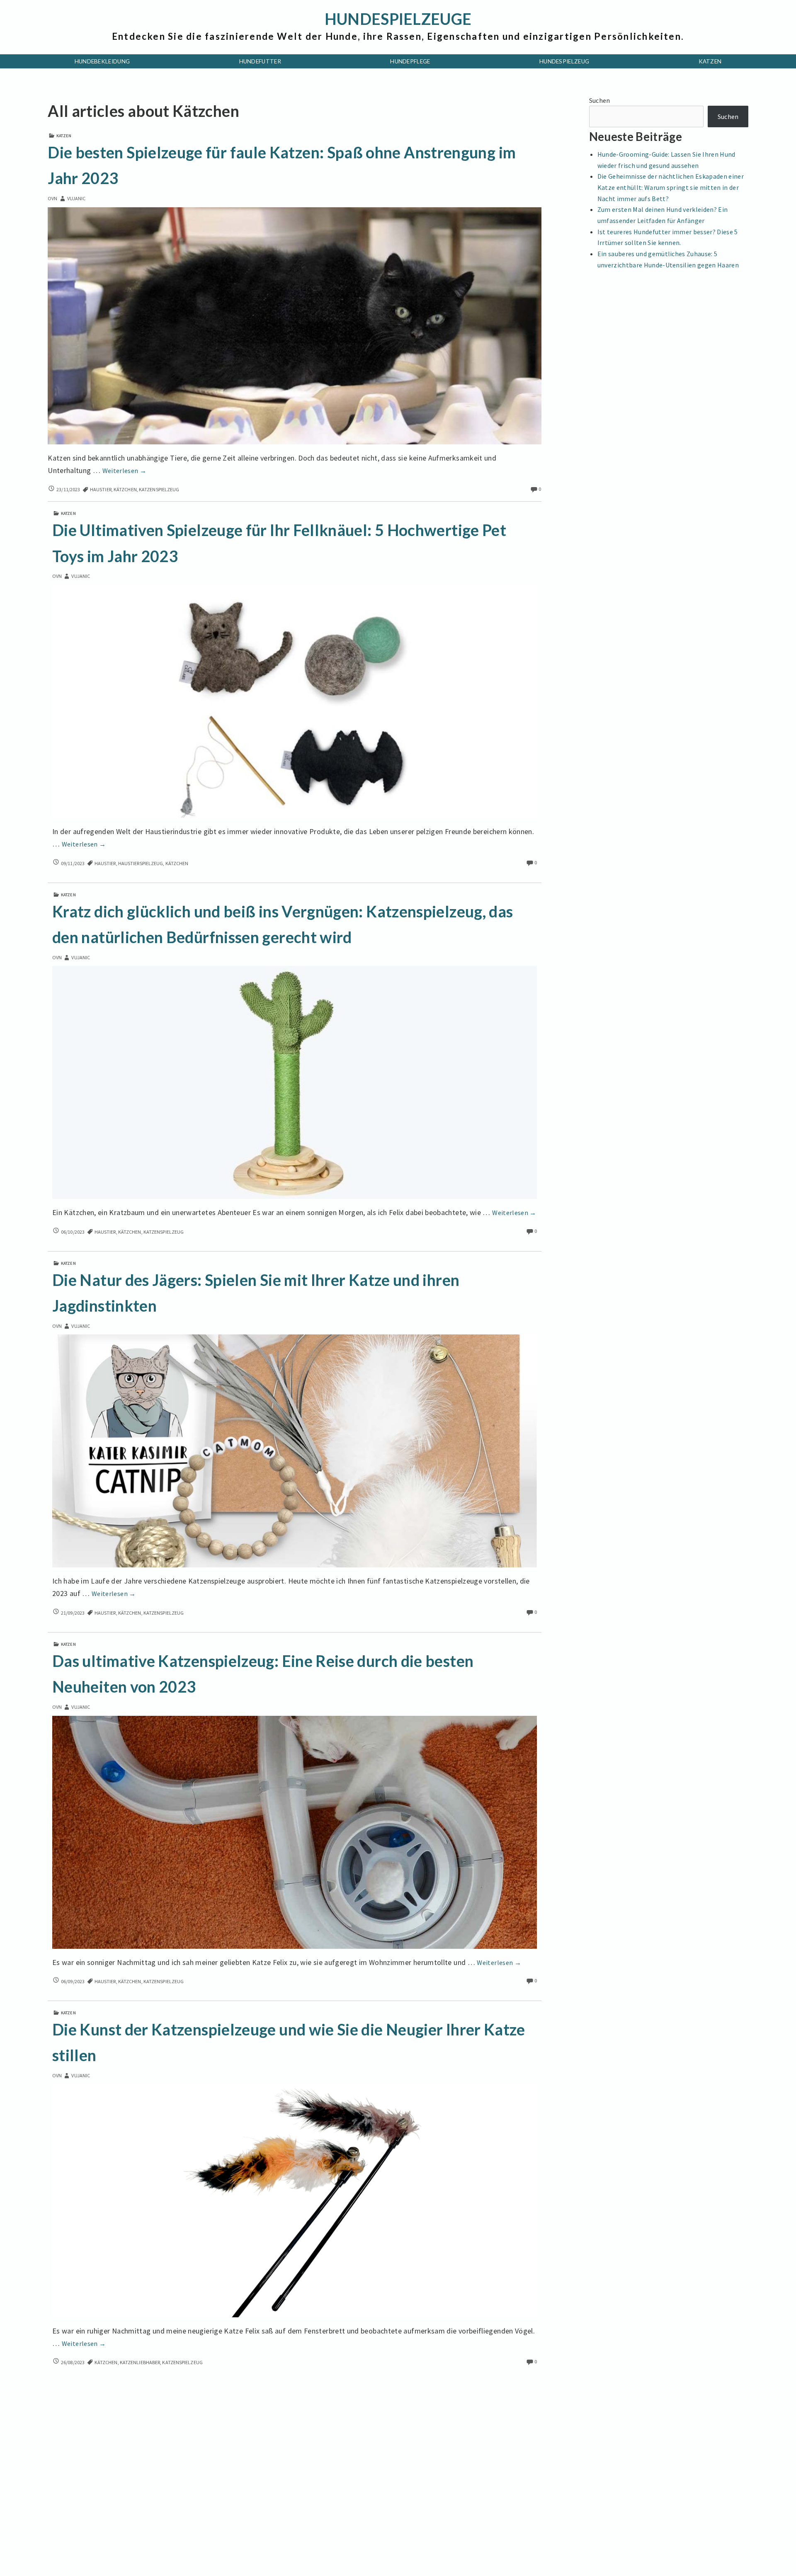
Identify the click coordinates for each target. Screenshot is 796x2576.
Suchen (600, 100)
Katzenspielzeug (159, 489)
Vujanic (76, 198)
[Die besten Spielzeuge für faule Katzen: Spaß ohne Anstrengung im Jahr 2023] (294, 325)
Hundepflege (410, 61)
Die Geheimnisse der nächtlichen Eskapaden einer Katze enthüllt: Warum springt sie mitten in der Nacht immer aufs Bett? (671, 187)
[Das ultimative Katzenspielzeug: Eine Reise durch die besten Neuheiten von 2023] (295, 1831)
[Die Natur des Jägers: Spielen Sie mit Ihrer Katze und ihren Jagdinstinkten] (295, 1450)
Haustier (101, 489)
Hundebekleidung (102, 61)
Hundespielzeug (564, 61)
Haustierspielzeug (141, 863)
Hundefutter (260, 61)
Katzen (710, 61)
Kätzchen (125, 489)
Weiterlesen (125, 471)
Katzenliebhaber (140, 2362)
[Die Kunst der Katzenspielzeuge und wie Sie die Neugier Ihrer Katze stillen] (295, 2200)
